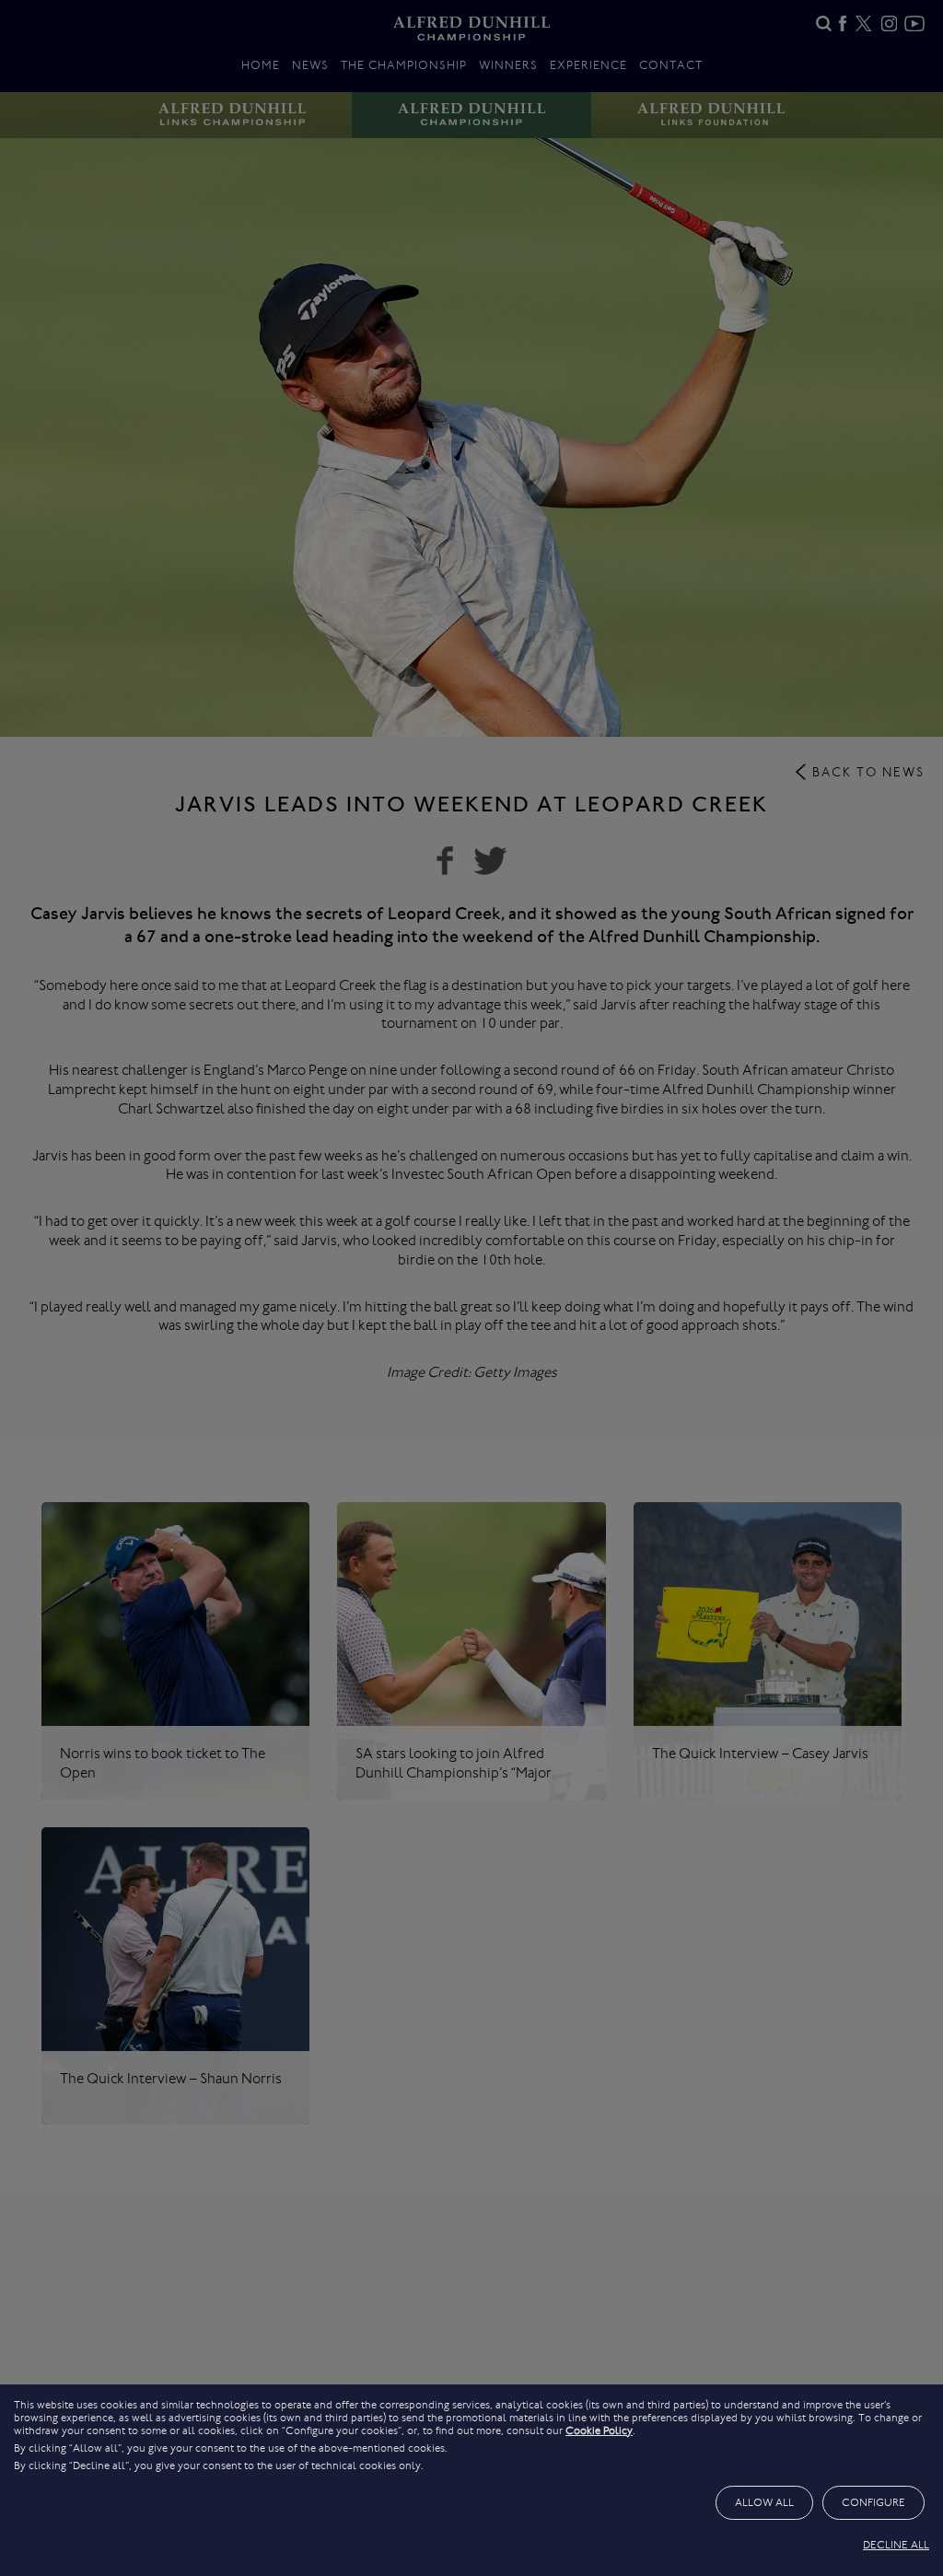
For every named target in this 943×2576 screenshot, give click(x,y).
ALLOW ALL (764, 2502)
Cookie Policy (599, 2430)
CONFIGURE (873, 2502)
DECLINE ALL (896, 2545)
